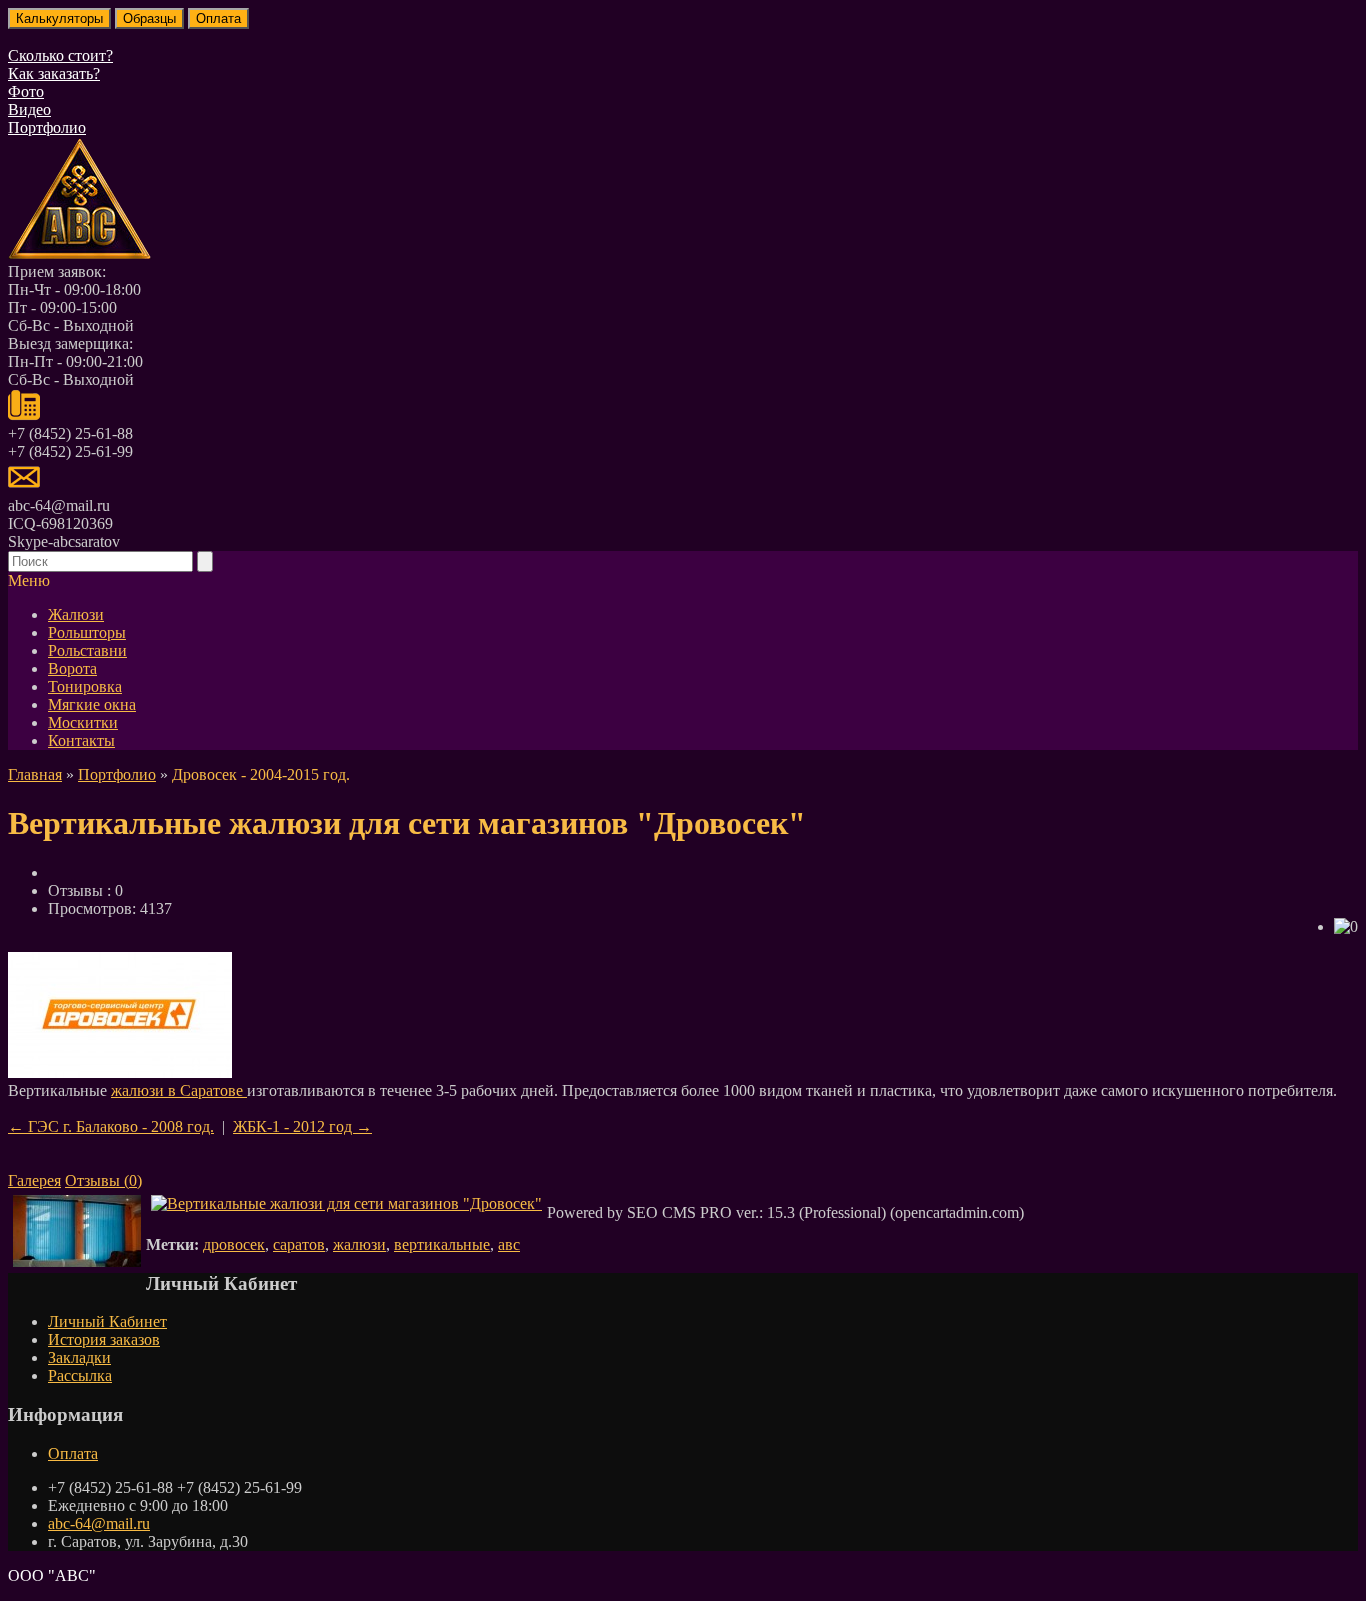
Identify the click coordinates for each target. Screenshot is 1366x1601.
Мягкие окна (92, 704)
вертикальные (442, 1244)
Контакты (81, 740)
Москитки (83, 722)
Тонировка (85, 686)
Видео (29, 109)
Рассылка (80, 1375)
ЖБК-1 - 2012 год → (302, 1126)
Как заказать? (54, 73)
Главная (35, 774)
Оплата (73, 1453)
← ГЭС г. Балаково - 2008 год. (111, 1126)
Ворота (72, 668)
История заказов (104, 1339)
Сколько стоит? (60, 55)
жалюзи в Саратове (179, 1090)
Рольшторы (87, 632)
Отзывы (103, 1180)
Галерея (34, 1180)
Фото (26, 91)
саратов (299, 1244)
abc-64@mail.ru (99, 1523)
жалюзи (359, 1244)
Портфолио (47, 127)
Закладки (79, 1357)
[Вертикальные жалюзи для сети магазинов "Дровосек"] (120, 1072)
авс (509, 1244)
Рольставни (87, 650)
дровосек (234, 1244)
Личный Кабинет (107, 1321)
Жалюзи (76, 614)
